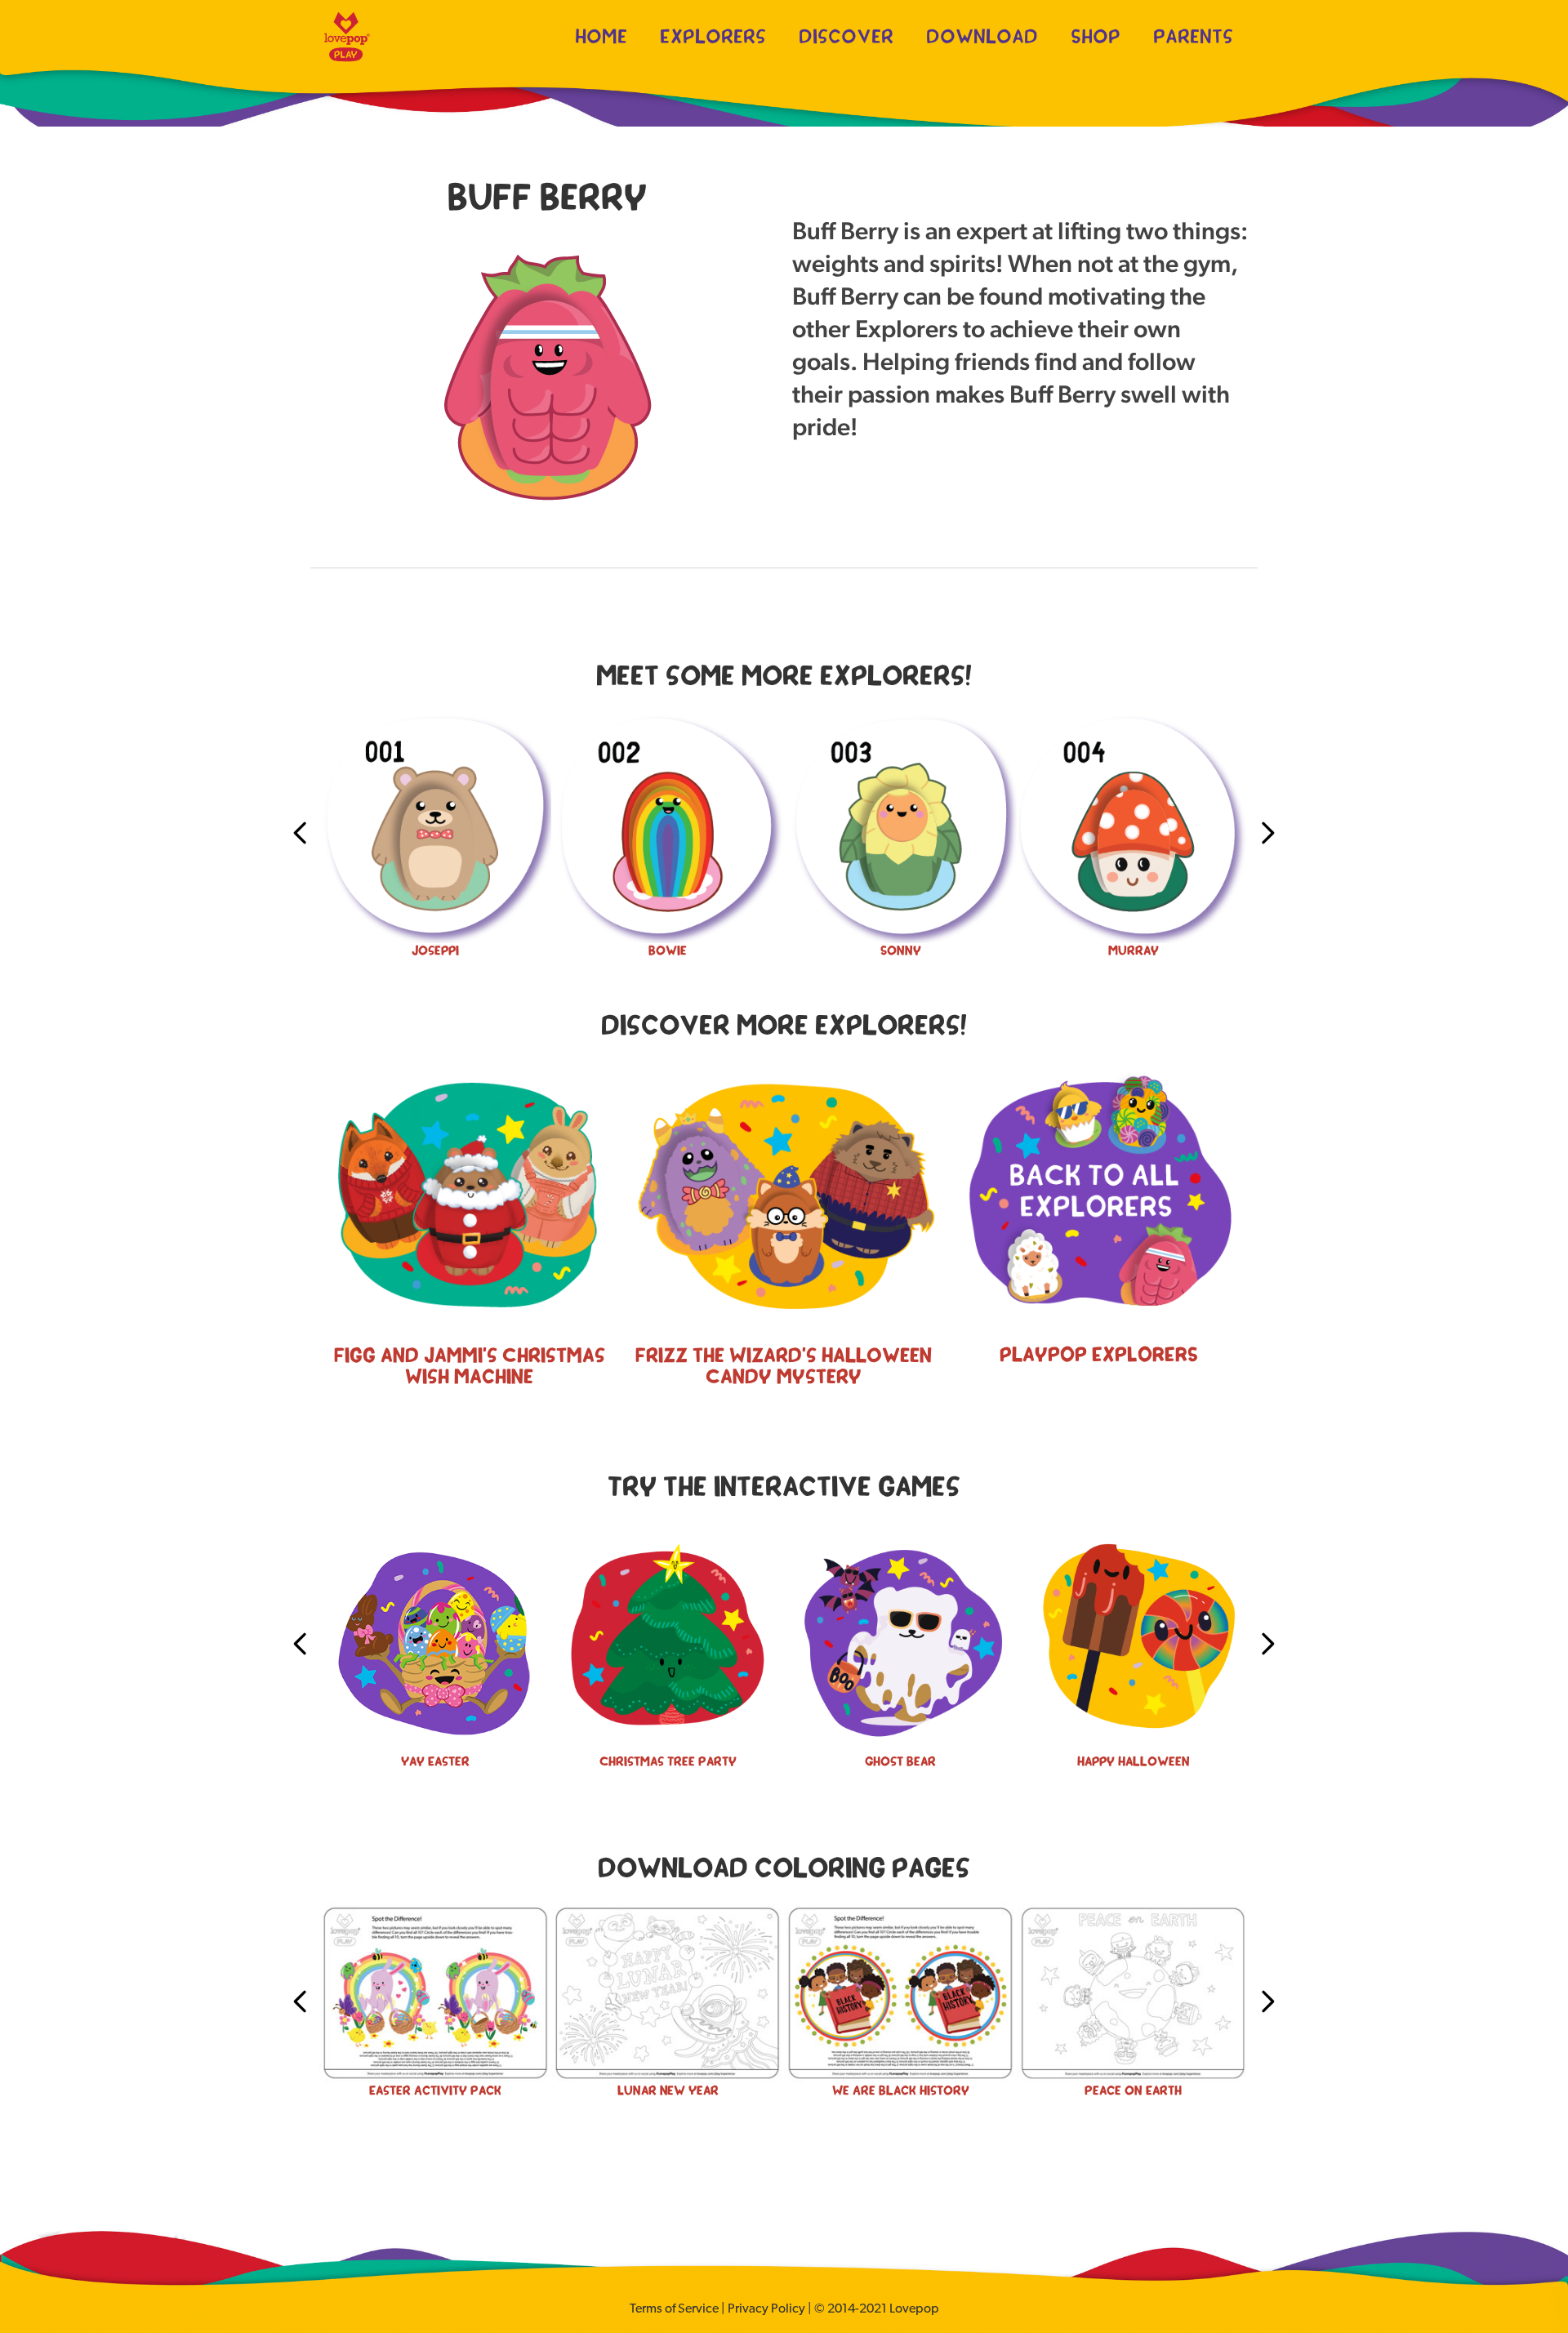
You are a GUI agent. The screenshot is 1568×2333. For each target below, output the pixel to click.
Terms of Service (674, 2309)
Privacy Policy (766, 2309)
